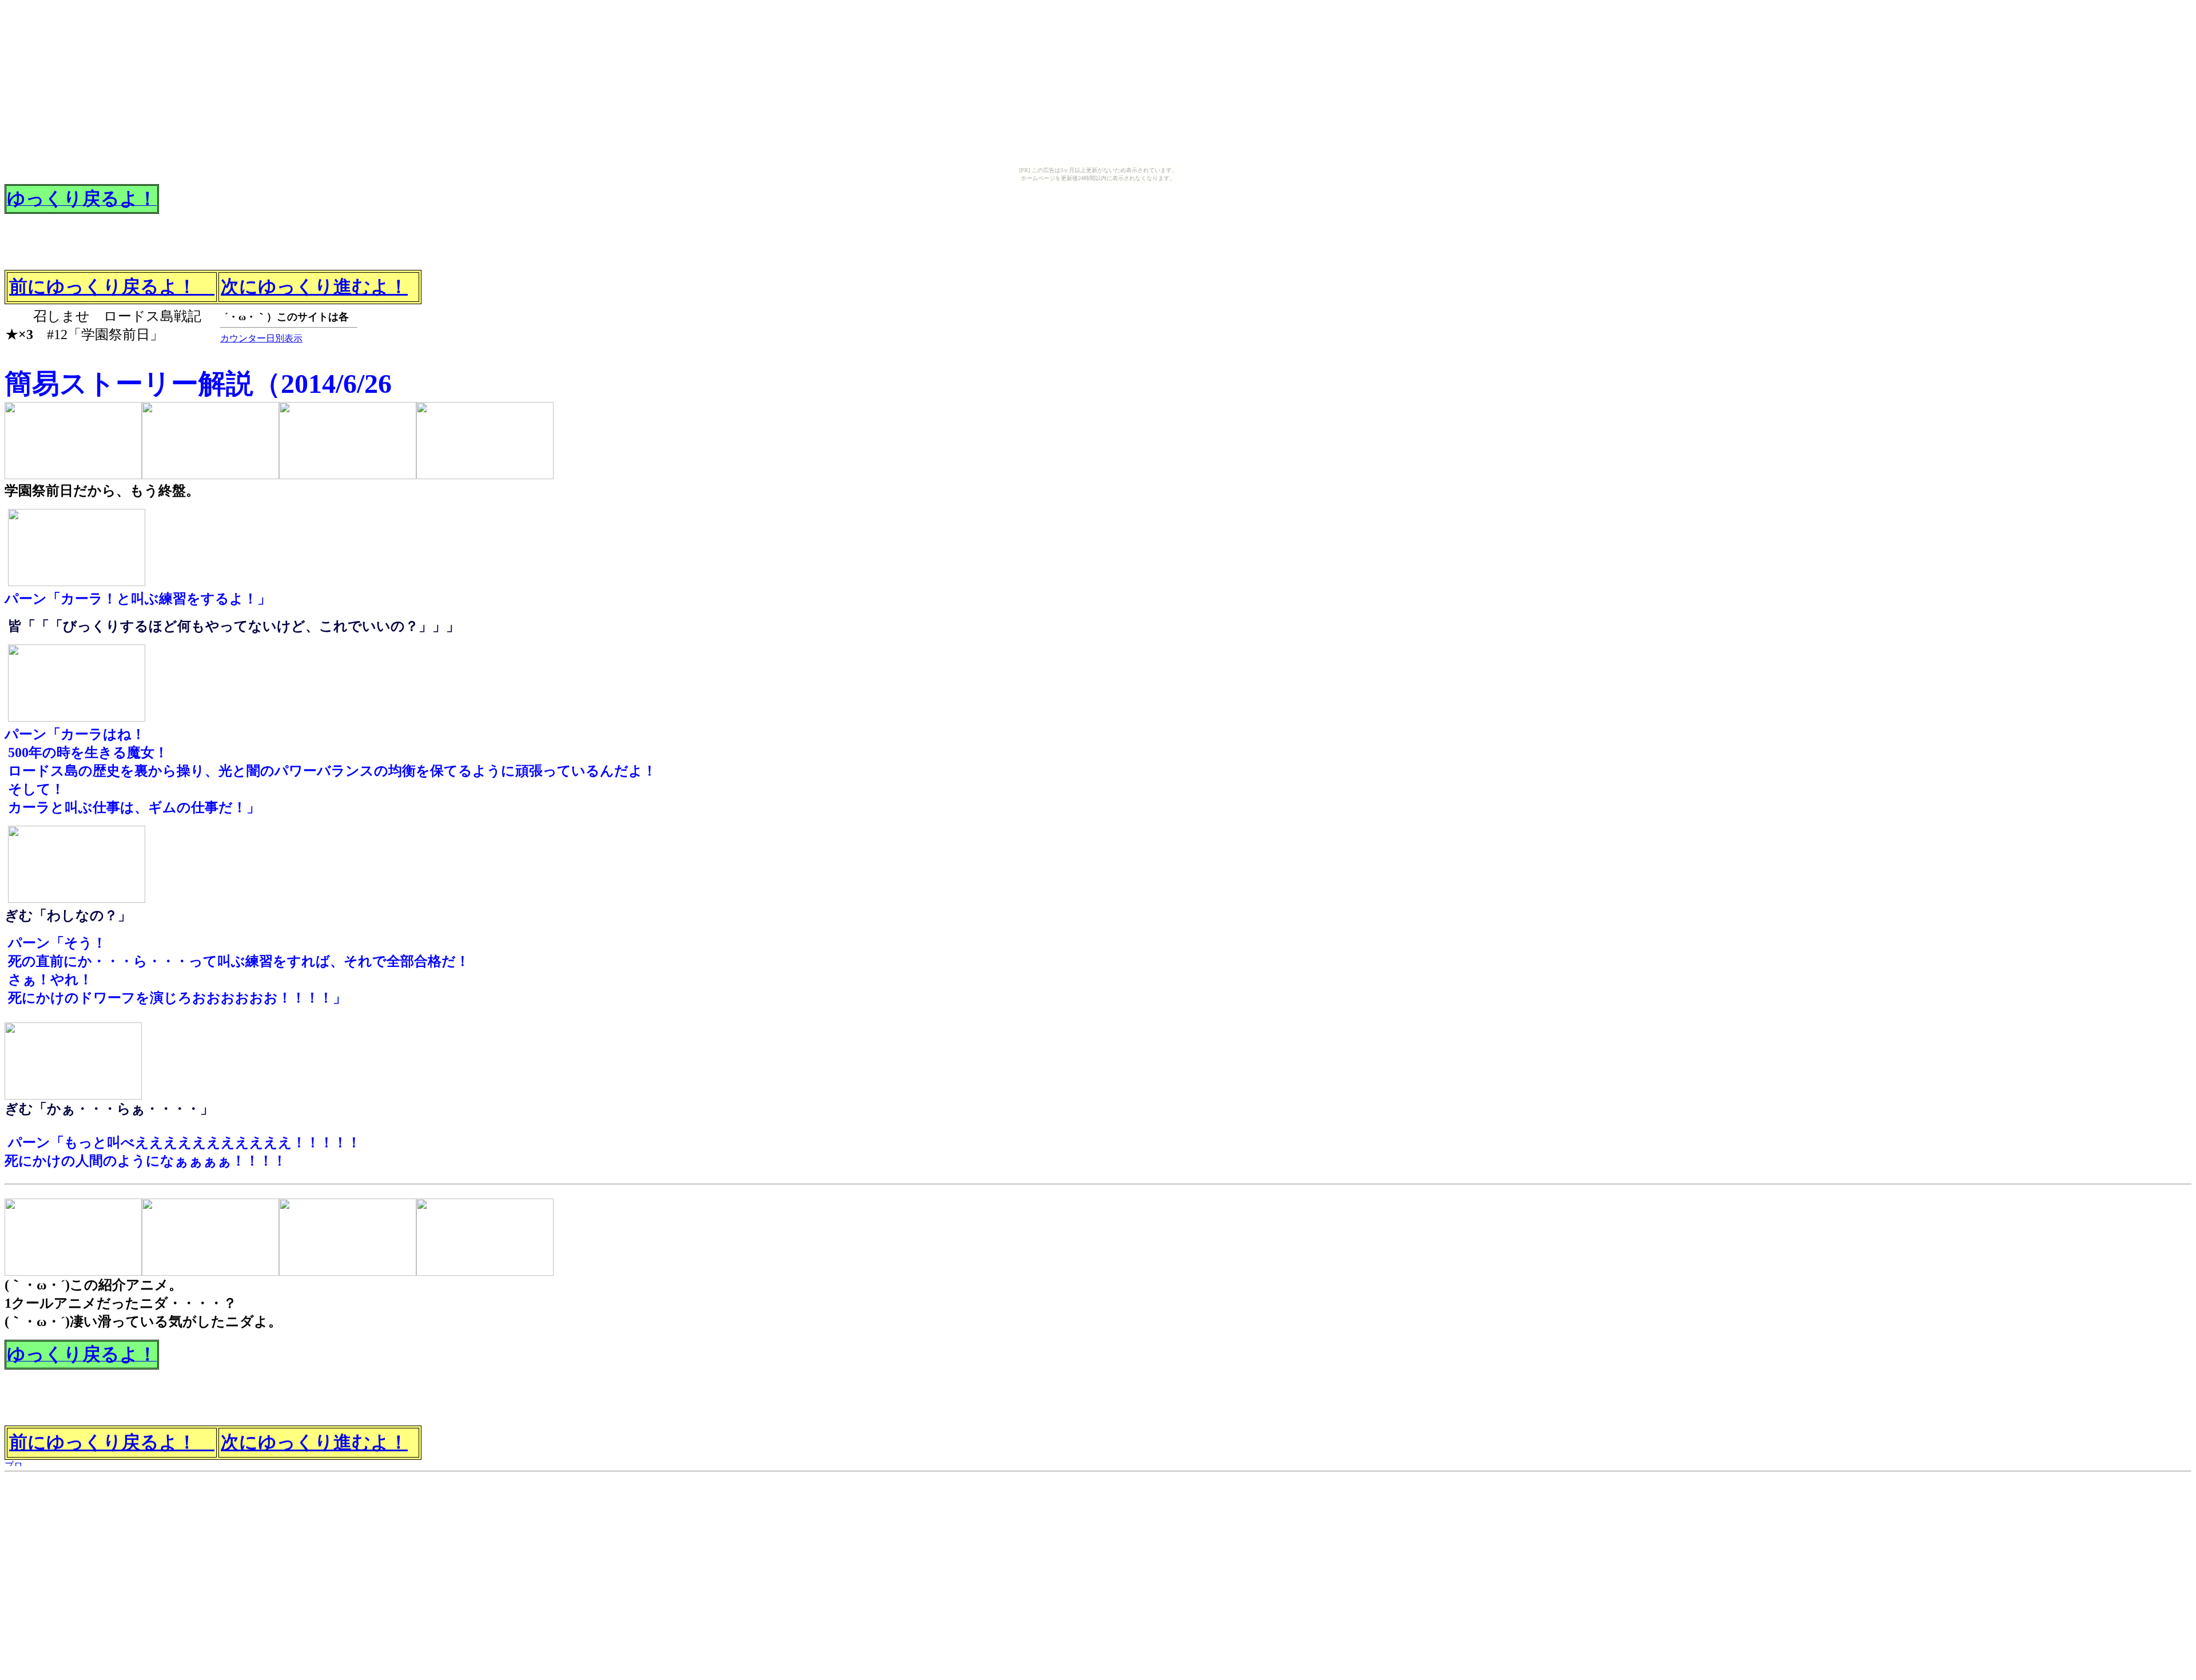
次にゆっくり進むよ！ (314, 286)
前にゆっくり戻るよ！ (112, 286)
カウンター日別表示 (261, 338)
